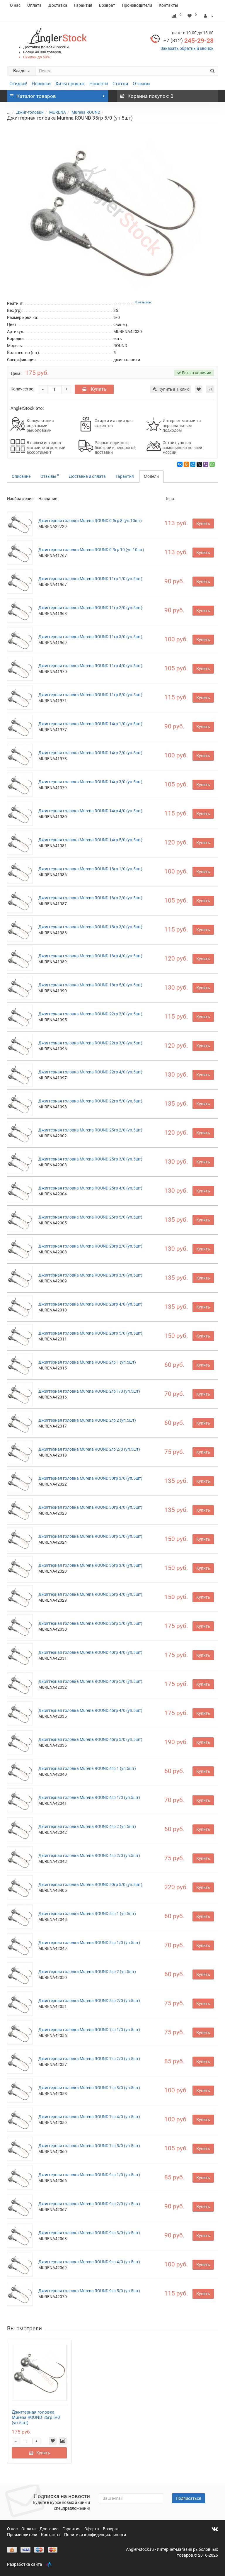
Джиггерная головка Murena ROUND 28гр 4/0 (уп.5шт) (90, 1304)
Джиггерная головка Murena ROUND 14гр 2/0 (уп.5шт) (90, 753)
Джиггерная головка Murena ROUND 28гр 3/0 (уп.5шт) (90, 1275)
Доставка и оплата (87, 476)
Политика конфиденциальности (95, 2535)
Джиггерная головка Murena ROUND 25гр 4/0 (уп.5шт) (90, 1188)
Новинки (41, 84)
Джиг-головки (30, 112)
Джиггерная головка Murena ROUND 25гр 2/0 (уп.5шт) (90, 1130)
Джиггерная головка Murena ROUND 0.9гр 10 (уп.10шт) (91, 550)
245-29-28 (189, 41)
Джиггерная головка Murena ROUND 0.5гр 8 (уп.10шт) (90, 521)
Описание (21, 476)
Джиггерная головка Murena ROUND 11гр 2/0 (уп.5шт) (90, 608)
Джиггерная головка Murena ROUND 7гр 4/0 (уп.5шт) (89, 2117)
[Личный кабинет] (209, 16)
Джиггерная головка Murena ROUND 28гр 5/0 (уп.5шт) (90, 1333)
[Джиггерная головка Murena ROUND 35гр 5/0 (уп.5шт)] (112, 211)
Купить (98, 389)
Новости (99, 84)
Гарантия (83, 5)
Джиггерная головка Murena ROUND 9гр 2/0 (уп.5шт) (89, 2204)
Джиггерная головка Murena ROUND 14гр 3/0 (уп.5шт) (90, 782)
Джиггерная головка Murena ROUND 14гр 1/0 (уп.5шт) (90, 724)
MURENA (58, 112)
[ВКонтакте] (180, 464)
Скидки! (18, 84)
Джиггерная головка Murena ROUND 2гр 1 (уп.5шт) (87, 1362)
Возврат (107, 5)
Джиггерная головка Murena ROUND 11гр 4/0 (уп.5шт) (90, 666)
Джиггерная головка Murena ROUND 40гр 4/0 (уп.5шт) (90, 1652)
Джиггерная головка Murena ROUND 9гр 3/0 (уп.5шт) (89, 2233)
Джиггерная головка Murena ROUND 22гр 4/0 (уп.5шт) (90, 1072)
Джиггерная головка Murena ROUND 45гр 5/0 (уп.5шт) (90, 1739)
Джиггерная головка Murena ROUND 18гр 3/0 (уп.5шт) (90, 927)
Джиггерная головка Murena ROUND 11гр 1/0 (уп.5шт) (90, 579)
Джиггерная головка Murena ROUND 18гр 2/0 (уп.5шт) (90, 898)
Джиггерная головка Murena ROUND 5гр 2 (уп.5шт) (87, 1972)
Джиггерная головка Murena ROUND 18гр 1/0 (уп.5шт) (90, 869)
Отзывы (142, 84)
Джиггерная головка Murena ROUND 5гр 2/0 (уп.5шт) (89, 2001)
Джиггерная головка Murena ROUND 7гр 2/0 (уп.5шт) (89, 2059)
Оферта (92, 2529)
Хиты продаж (70, 84)
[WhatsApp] (212, 464)
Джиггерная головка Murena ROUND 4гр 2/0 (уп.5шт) (89, 1855)
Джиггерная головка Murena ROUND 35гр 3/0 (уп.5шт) (90, 1565)
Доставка (58, 5)
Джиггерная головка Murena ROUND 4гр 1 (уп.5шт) (87, 1768)
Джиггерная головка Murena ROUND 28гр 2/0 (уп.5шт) (90, 1246)
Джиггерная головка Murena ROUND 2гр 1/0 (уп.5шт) (89, 1391)
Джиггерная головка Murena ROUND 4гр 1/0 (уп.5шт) (89, 1797)
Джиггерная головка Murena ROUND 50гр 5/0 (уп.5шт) (90, 1885)
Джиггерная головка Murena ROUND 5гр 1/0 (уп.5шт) (89, 1943)
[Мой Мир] (193, 464)
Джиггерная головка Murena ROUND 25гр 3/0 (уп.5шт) (90, 1159)
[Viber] (206, 464)
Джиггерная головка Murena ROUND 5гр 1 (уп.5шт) (87, 1914)
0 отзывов (143, 302)
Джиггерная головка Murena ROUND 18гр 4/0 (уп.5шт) (90, 956)
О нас (15, 5)
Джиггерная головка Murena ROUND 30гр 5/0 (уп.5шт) (90, 1536)
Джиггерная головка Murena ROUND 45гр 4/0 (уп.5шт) (90, 1710)
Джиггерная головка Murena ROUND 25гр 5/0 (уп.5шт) (90, 1217)
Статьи (120, 84)
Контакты (168, 5)
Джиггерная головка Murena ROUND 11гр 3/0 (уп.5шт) (90, 637)
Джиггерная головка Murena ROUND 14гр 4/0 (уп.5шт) (90, 811)
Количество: (22, 389)
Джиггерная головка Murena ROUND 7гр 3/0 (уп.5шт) (89, 2088)
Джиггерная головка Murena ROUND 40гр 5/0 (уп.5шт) (90, 1681)
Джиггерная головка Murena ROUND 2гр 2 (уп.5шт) (87, 1420)
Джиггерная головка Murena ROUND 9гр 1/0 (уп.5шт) (89, 2175)
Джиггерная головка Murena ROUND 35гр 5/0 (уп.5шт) (90, 1623)
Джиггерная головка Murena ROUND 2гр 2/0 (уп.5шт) (89, 1449)
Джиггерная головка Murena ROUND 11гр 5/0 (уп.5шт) (90, 695)
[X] (199, 464)
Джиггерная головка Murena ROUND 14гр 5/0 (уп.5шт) (90, 840)
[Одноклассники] (186, 464)
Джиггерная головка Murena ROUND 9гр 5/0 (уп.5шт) (89, 2291)
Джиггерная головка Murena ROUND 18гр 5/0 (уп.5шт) (90, 985)
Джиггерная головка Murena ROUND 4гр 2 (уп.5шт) (87, 1826)
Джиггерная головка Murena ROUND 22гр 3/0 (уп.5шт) (90, 1043)
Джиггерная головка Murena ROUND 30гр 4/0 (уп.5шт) (90, 1507)
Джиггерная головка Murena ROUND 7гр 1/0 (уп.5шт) (89, 2030)
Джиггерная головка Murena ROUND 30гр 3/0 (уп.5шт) (90, 1478)
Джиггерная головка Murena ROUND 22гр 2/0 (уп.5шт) (90, 1014)
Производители (137, 5)
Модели (151, 476)
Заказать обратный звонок (187, 48)
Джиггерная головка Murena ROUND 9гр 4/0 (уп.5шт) (89, 2262)
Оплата (34, 5)
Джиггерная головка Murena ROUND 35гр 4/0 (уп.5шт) (90, 1594)
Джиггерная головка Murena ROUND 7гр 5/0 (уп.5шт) (89, 2146)
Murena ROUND (86, 112)
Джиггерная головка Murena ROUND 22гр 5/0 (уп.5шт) (90, 1101)
